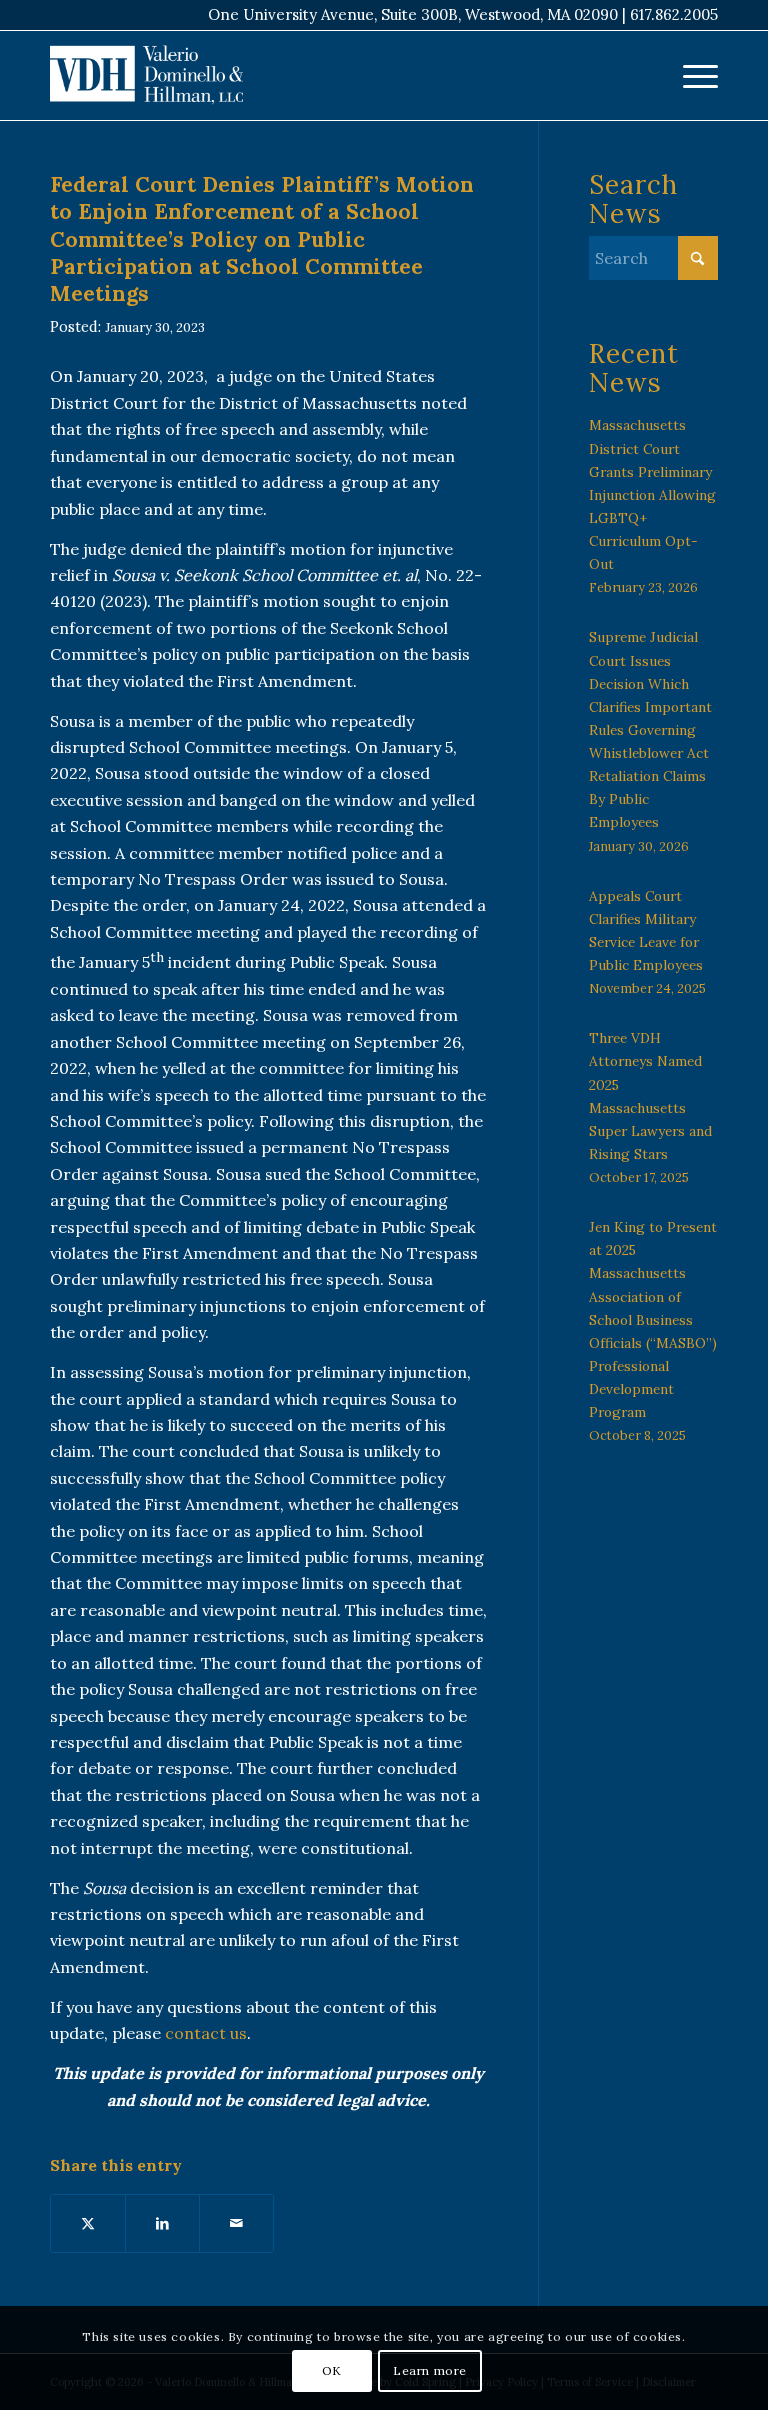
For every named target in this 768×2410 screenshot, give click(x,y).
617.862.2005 (674, 14)
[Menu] (690, 75)
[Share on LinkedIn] (162, 2223)
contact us (206, 2033)
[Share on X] (88, 2223)
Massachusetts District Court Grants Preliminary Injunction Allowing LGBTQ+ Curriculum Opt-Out (652, 494)
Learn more (430, 2370)
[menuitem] (690, 75)
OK (332, 2370)
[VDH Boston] (146, 75)
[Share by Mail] (236, 2223)
